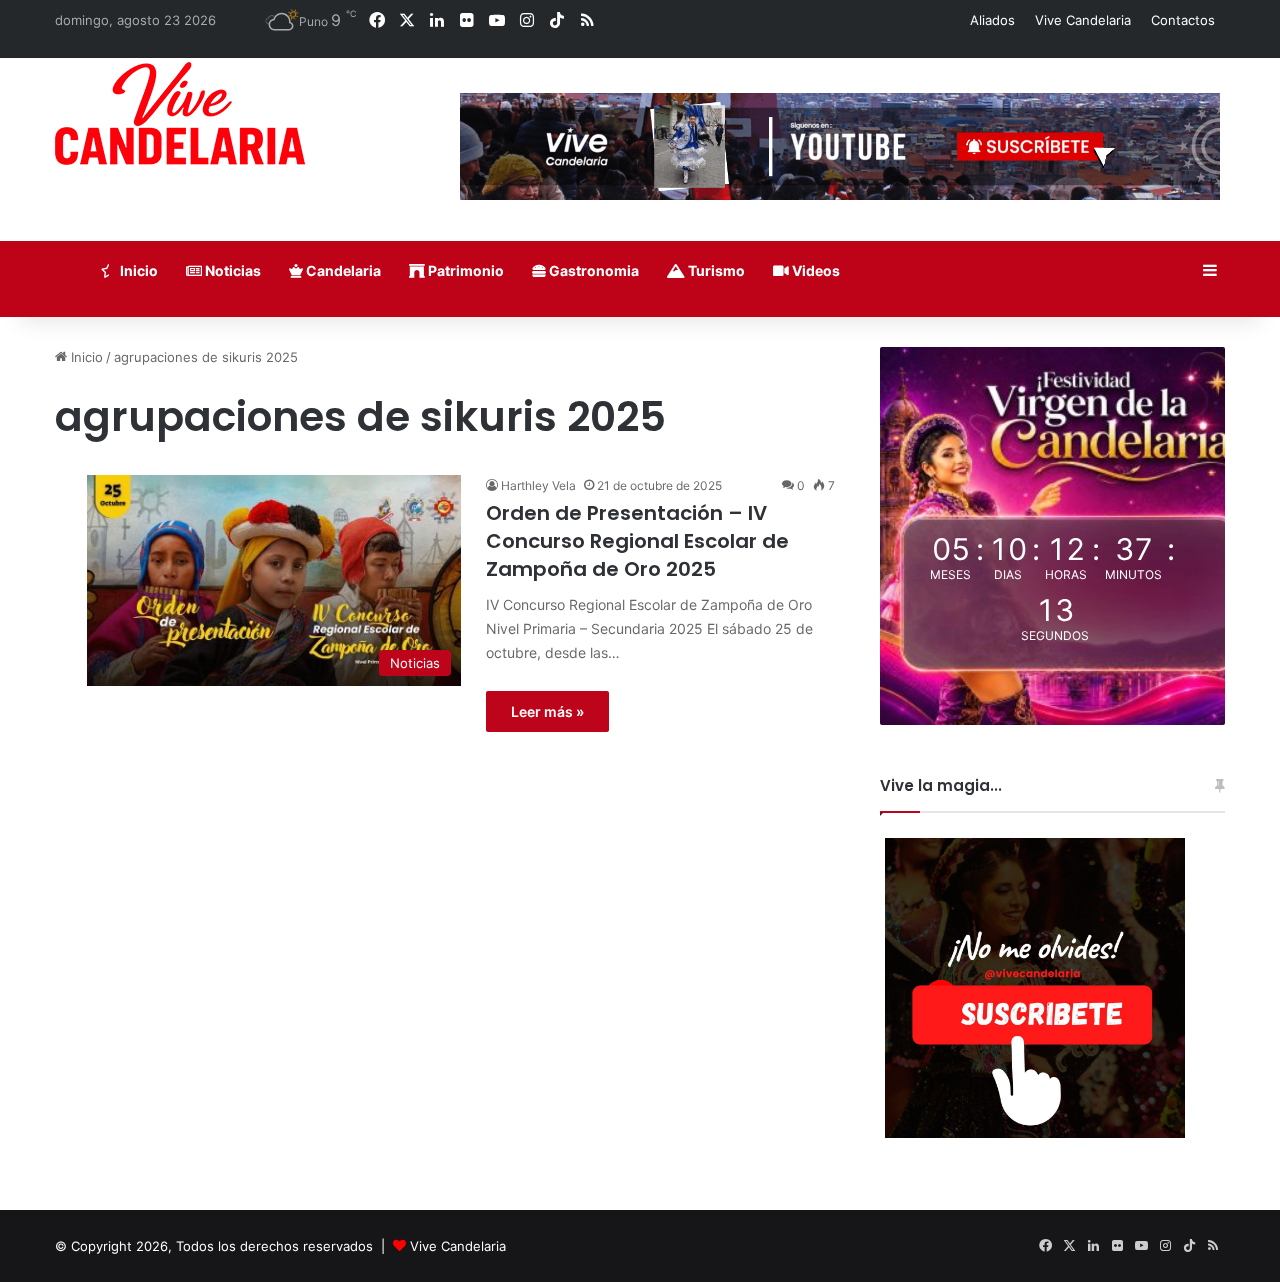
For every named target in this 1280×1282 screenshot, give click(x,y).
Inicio (137, 270)
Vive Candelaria (1083, 20)
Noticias (231, 270)
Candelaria (342, 270)
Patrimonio (464, 270)
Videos (814, 270)
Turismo (715, 270)
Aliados (992, 20)
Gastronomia (592, 270)
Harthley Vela (538, 485)
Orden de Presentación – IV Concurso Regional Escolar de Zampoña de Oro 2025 (637, 541)
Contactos (1183, 20)
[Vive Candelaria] (180, 113)
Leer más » (547, 711)
